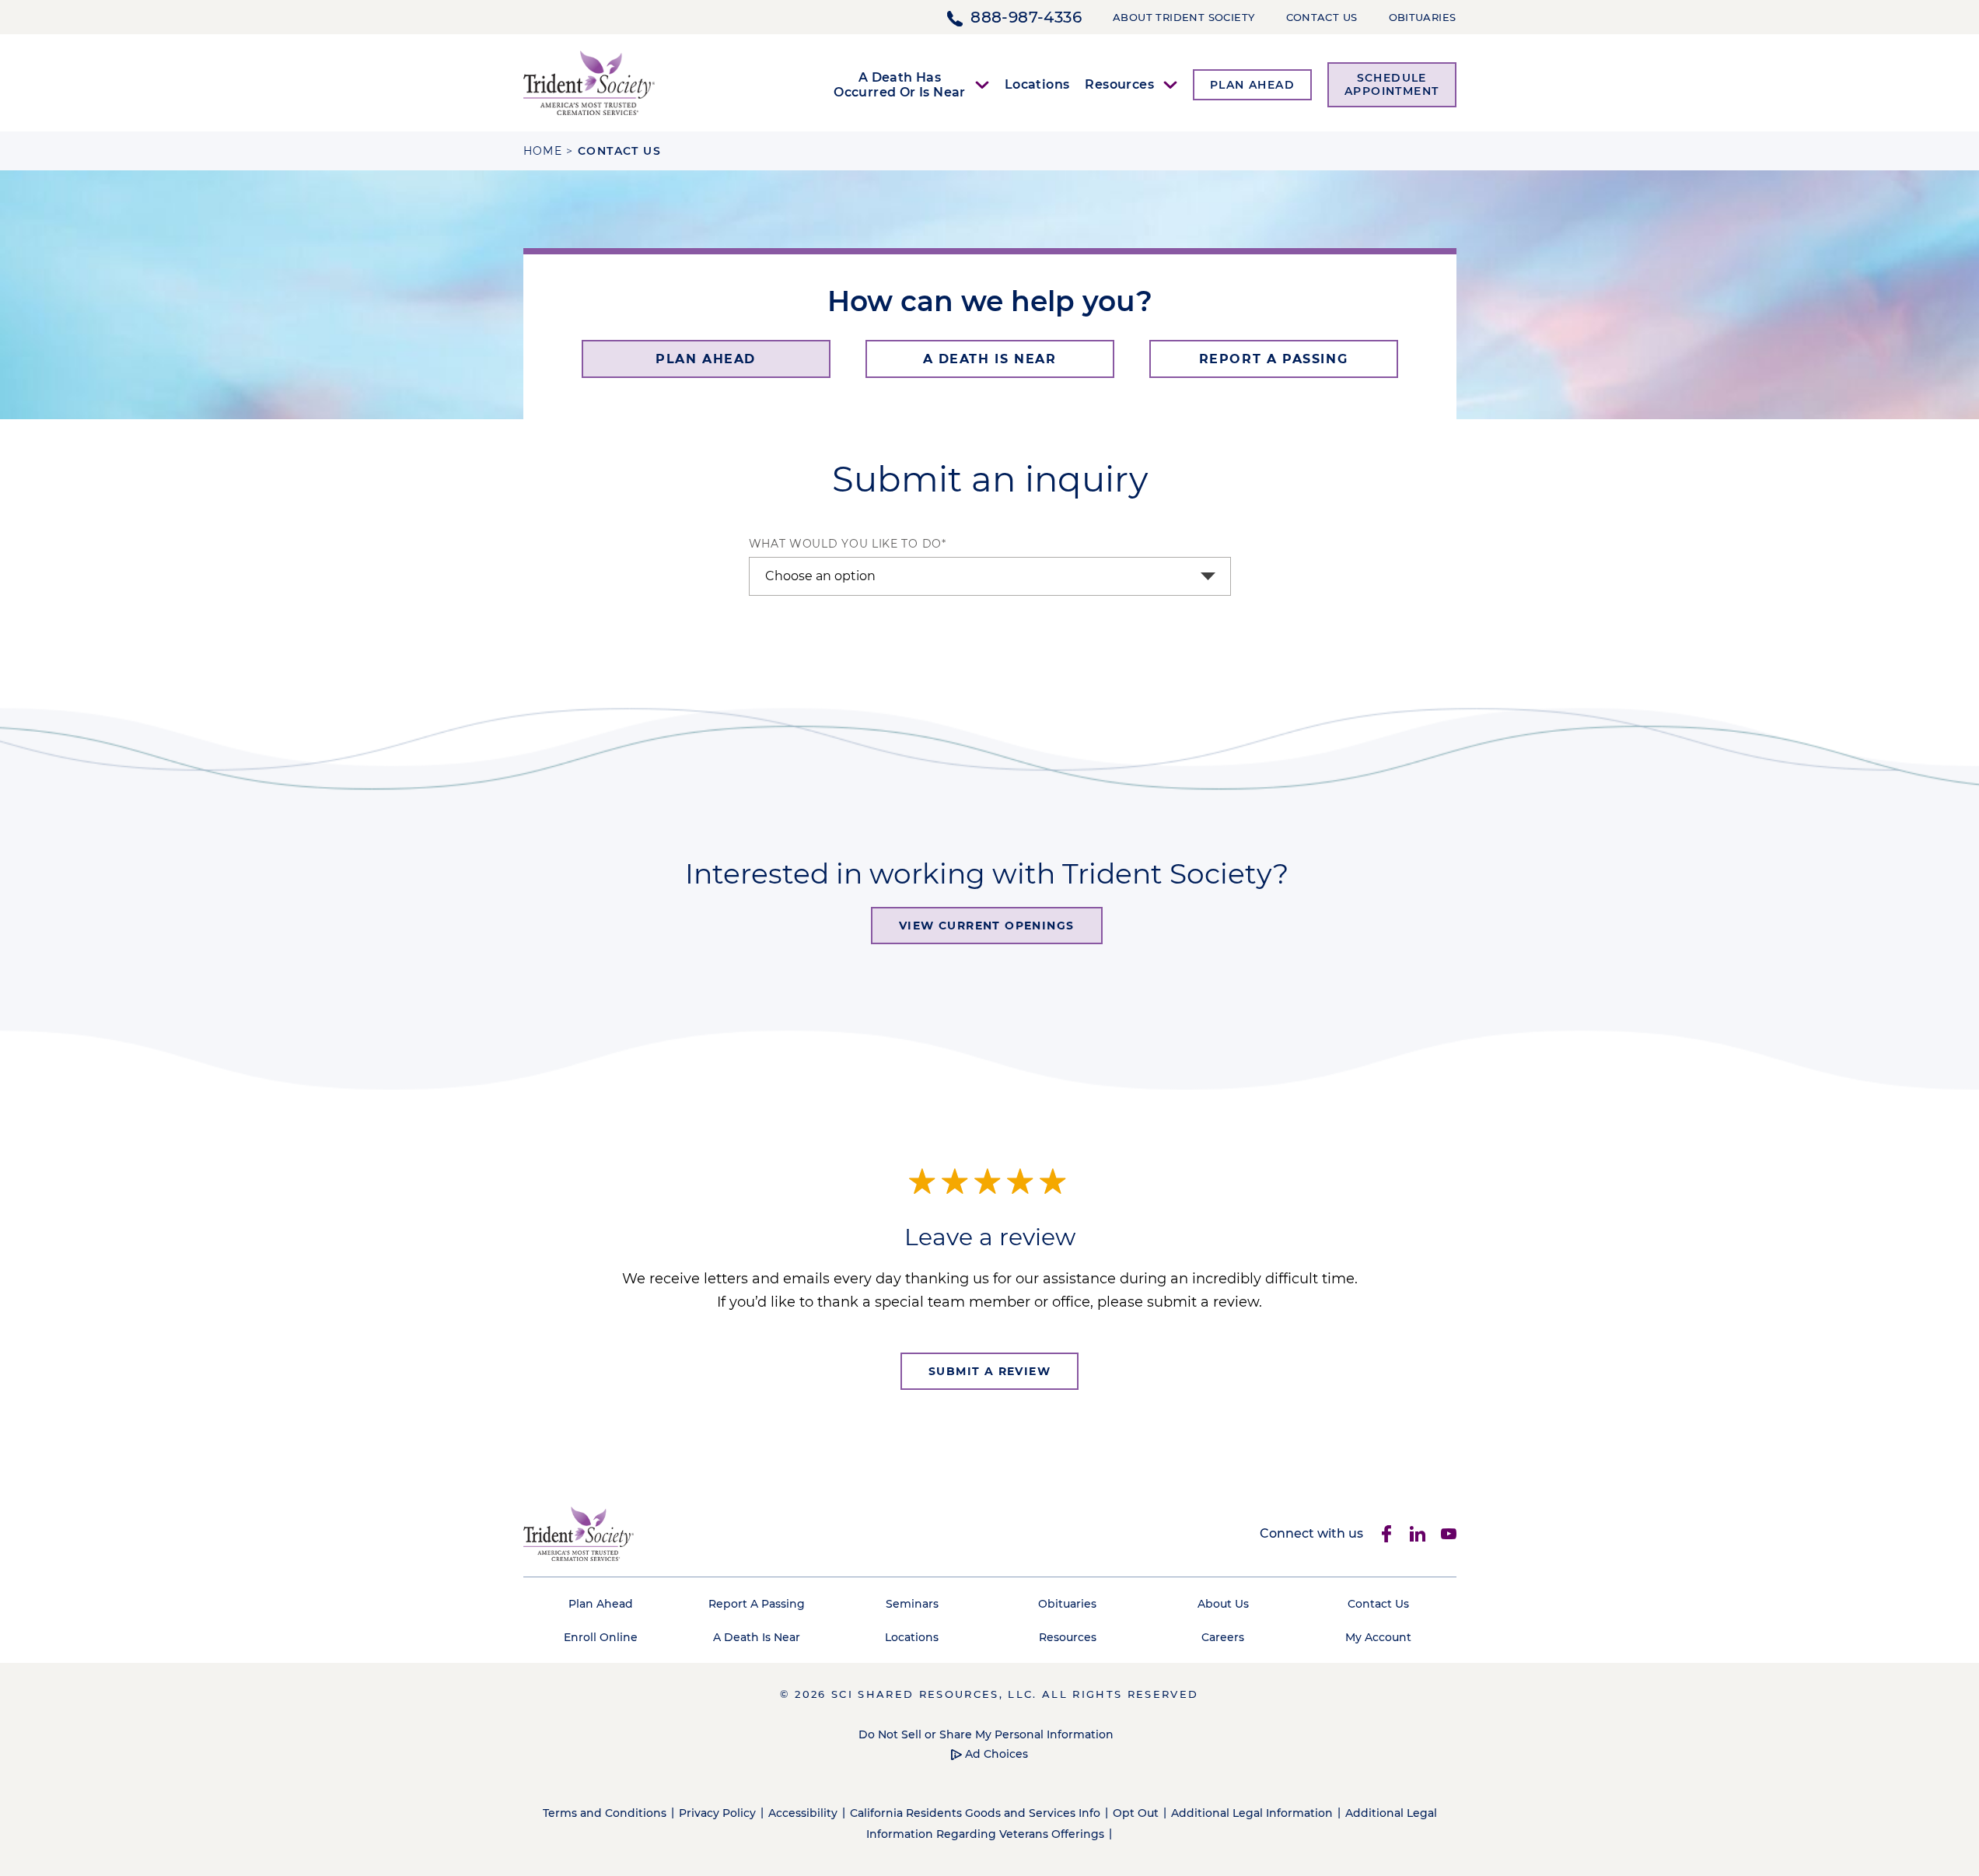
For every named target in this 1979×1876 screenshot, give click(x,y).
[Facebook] (1386, 1534)
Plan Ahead (601, 1604)
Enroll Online (601, 1637)
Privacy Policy (717, 1813)
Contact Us (1322, 17)
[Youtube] (1449, 1534)
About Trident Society (1184, 17)
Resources (1068, 1637)
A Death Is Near (757, 1637)
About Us (1223, 1604)
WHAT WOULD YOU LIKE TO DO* (848, 544)
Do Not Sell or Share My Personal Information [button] (986, 1734)
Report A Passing (757, 1604)
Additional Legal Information (1252, 1813)
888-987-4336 (1026, 17)
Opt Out (1136, 1813)
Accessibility (803, 1813)
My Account (1378, 1637)
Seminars (912, 1604)
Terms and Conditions (605, 1813)
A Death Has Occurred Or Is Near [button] (900, 85)
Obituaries (1423, 17)
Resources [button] (1119, 84)
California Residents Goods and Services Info (975, 1813)
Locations (1037, 84)
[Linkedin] (1418, 1534)
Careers (1223, 1637)
